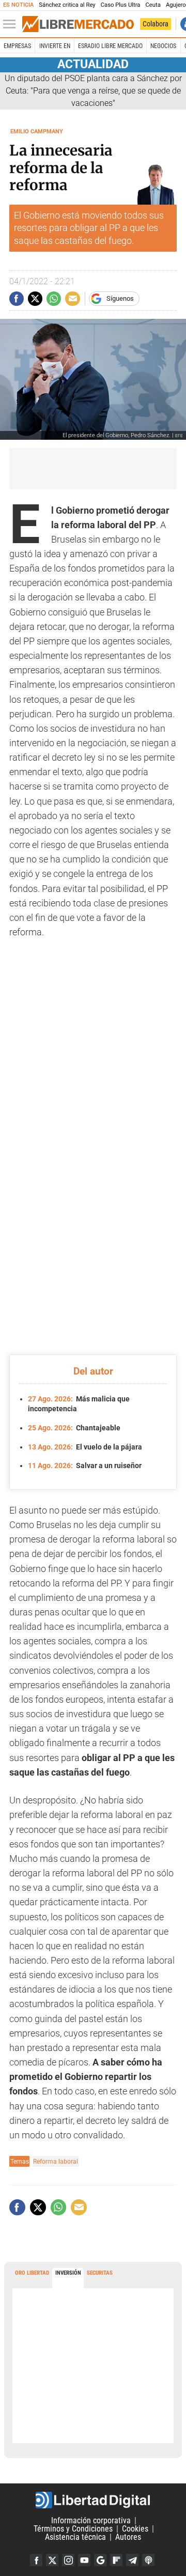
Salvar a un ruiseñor (85, 1466)
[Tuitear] (35, 299)
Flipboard (116, 2560)
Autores (128, 2537)
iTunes (148, 2560)
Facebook (36, 2560)
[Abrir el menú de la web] (12, 24)
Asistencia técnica (75, 2537)
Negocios (163, 46)
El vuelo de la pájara (85, 1447)
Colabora (156, 24)
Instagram (68, 2560)
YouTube (84, 2560)
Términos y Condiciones (73, 2529)
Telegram (132, 2560)
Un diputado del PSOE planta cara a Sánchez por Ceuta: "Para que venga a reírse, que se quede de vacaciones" (93, 91)
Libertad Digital (93, 2500)
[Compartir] (17, 299)
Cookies (135, 2529)
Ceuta (153, 5)
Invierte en (55, 46)
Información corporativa (91, 2520)
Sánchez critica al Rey (67, 5)
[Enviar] (54, 299)
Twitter (52, 2560)
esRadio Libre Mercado (110, 46)
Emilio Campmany (37, 132)
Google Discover (100, 2560)
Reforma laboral (56, 2161)
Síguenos (120, 298)
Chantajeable (74, 1428)
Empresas (17, 46)
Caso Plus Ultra (121, 5)
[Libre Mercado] (78, 24)
